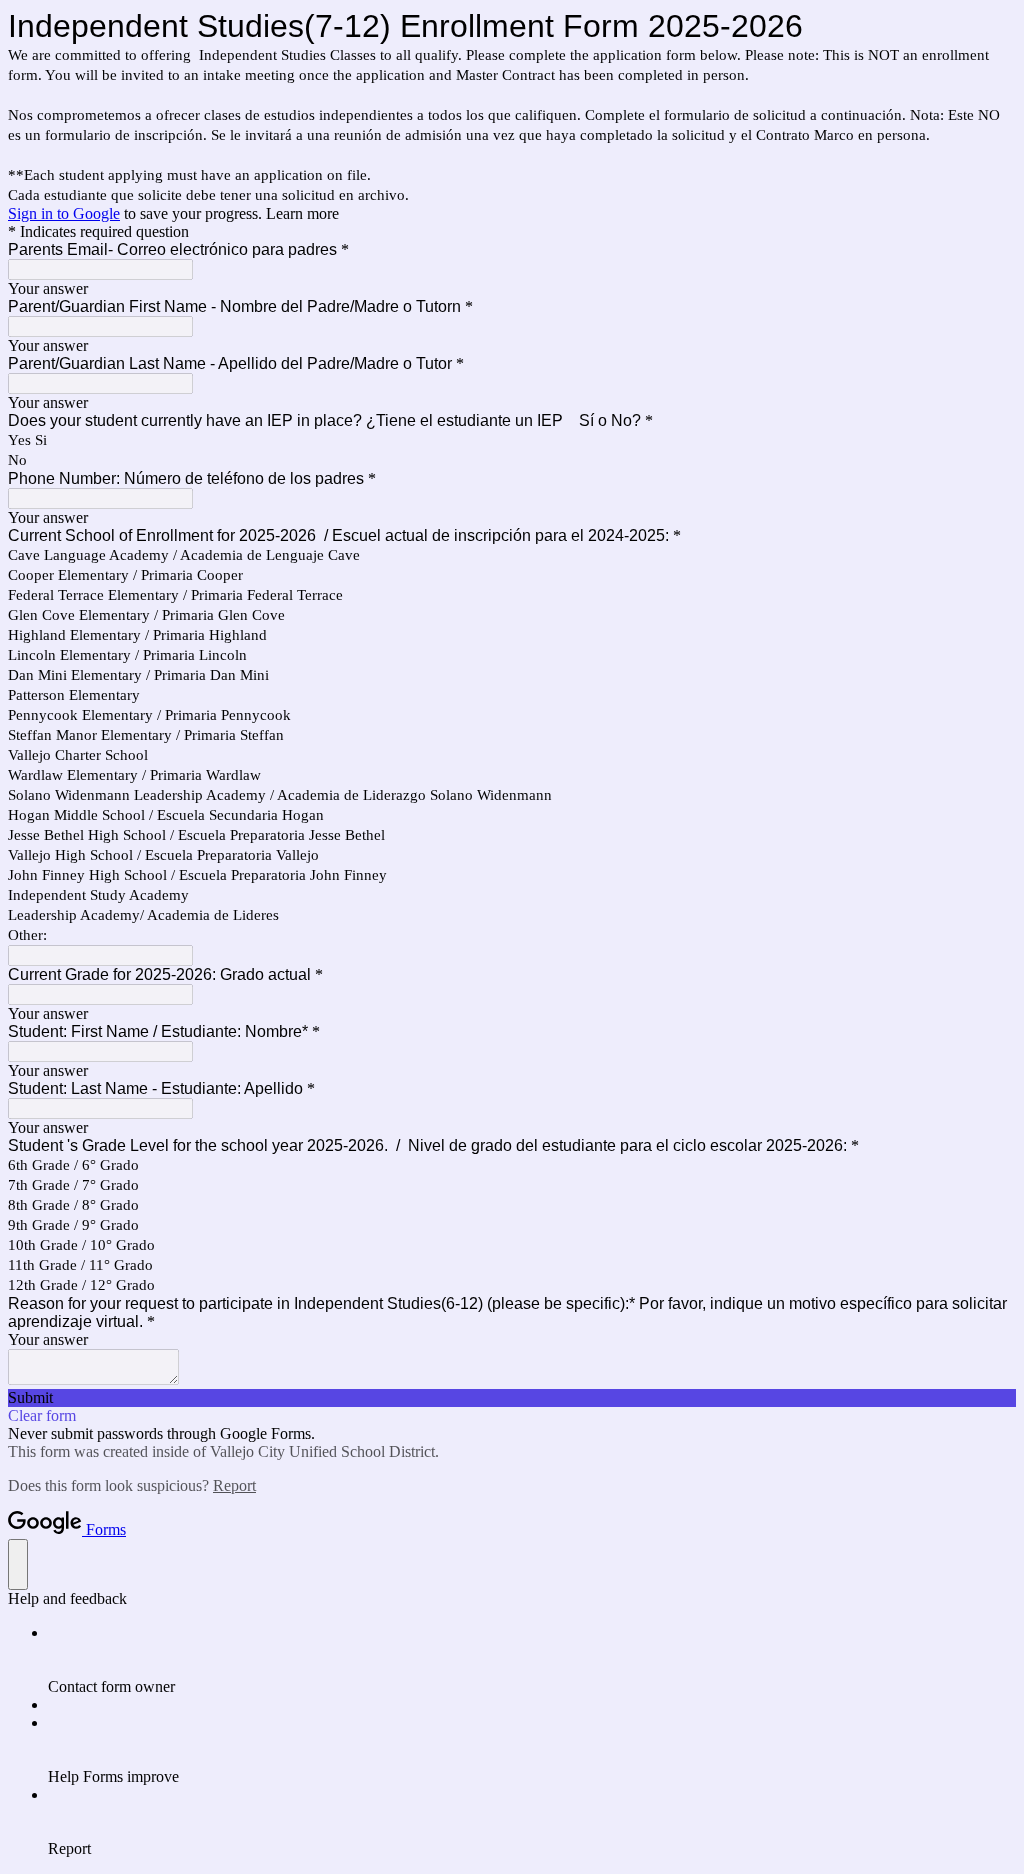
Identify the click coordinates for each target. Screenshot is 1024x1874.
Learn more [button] (302, 213)
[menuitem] (532, 1660)
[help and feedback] (18, 1564)
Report (234, 1485)
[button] (512, 1398)
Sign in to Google (64, 213)
